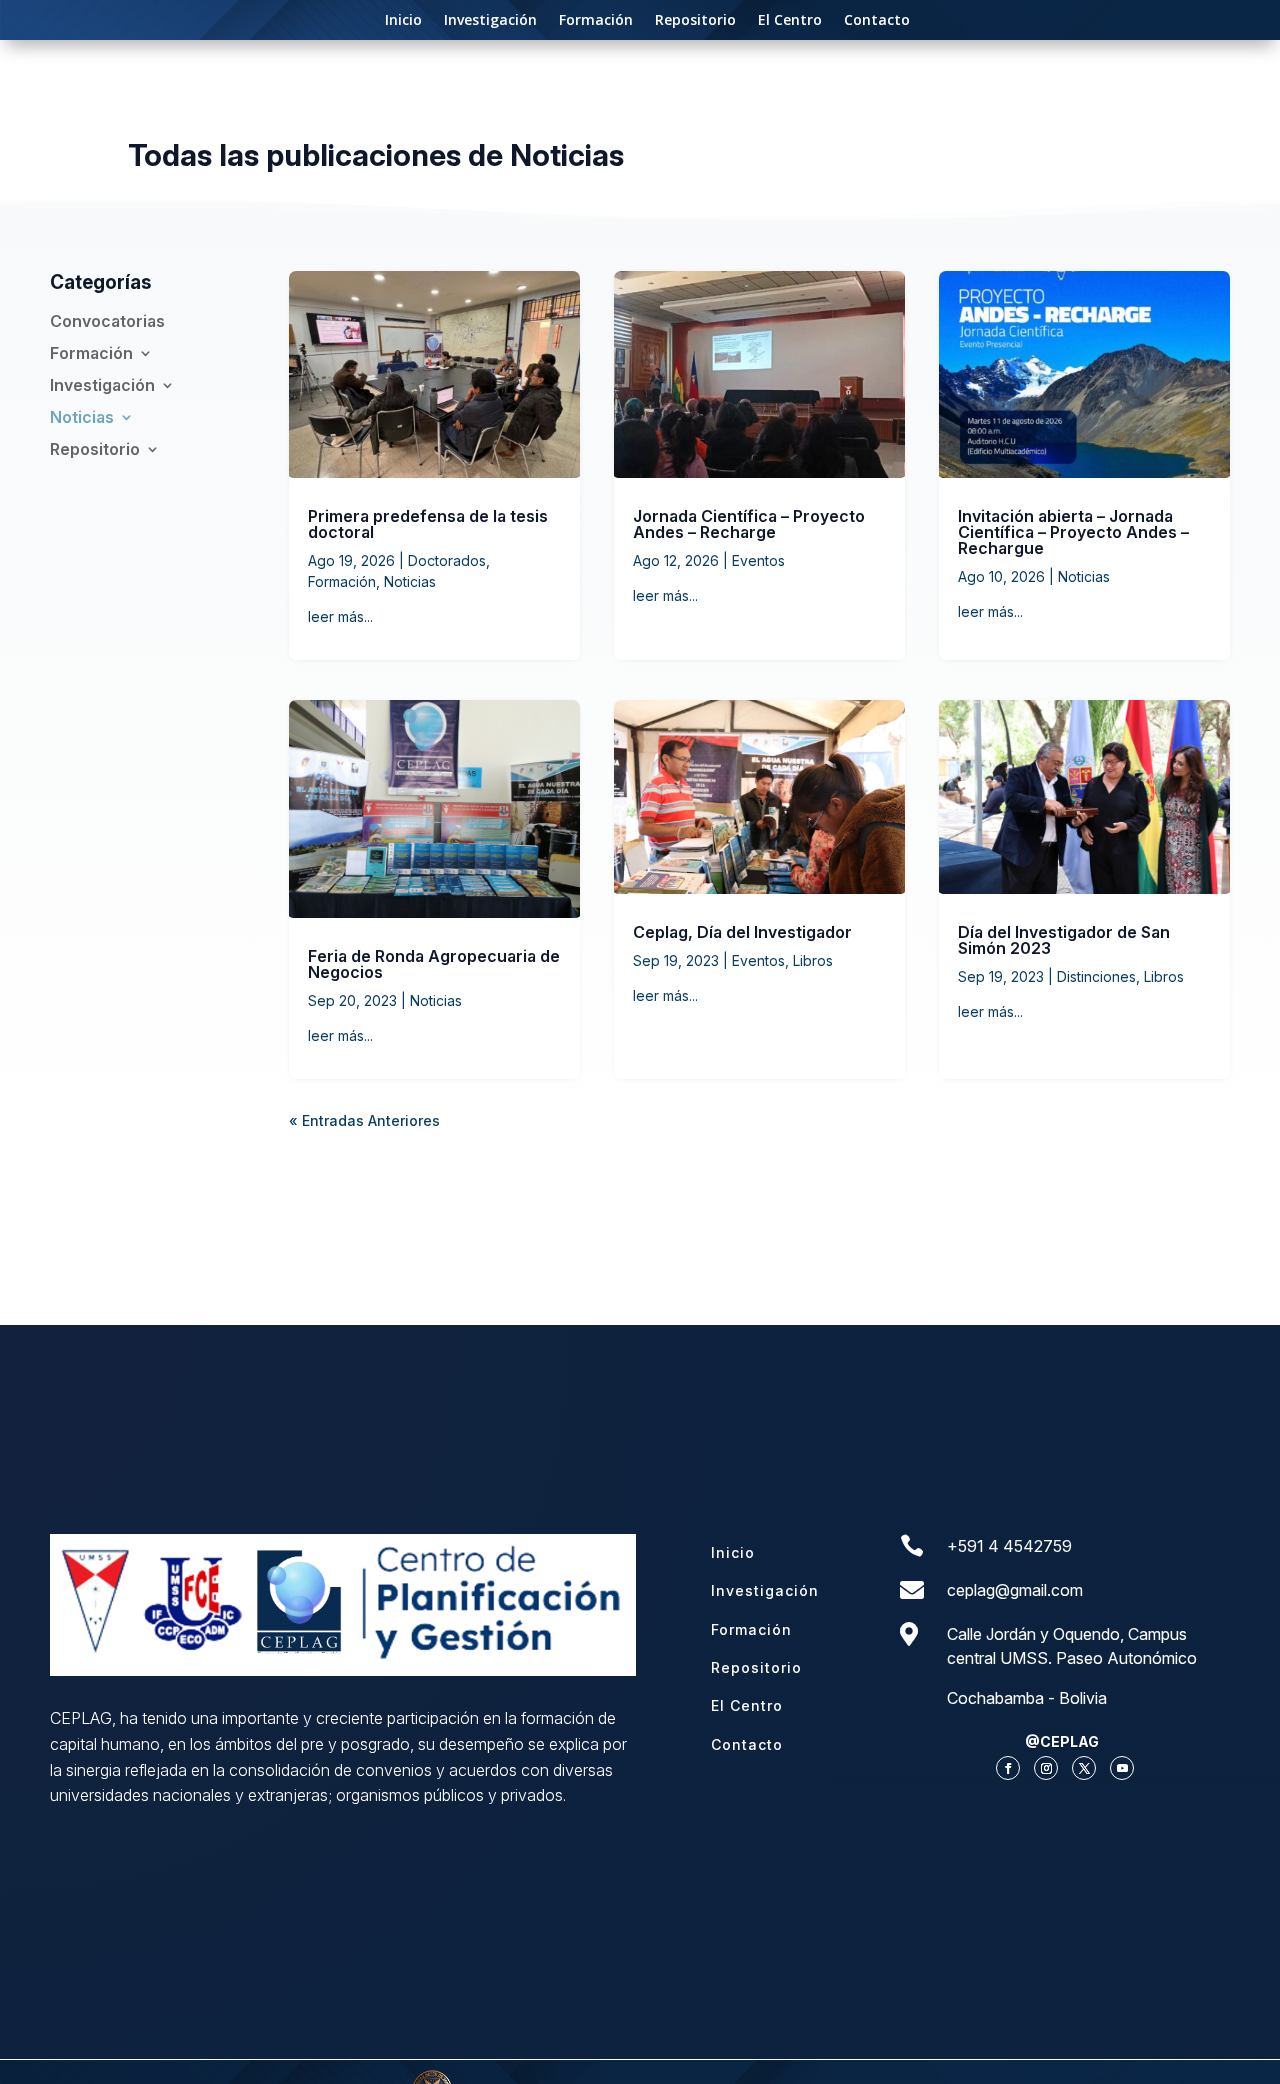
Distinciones (1096, 976)
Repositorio (695, 21)
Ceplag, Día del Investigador (742, 932)
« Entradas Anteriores (364, 1120)
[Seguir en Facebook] (1008, 1768)
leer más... (340, 616)
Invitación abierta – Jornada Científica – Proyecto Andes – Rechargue (1073, 532)
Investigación (490, 21)
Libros (813, 960)
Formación (596, 21)
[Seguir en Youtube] (1122, 1768)
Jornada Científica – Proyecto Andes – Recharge (749, 524)
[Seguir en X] (1084, 1768)
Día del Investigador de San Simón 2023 (1064, 940)
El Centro (790, 21)
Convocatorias (107, 322)
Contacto (877, 21)
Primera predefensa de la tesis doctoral (428, 524)
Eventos (758, 560)
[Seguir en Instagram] (1046, 1768)
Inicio (403, 21)
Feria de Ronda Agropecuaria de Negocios (434, 964)
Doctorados (447, 560)
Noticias (82, 418)
